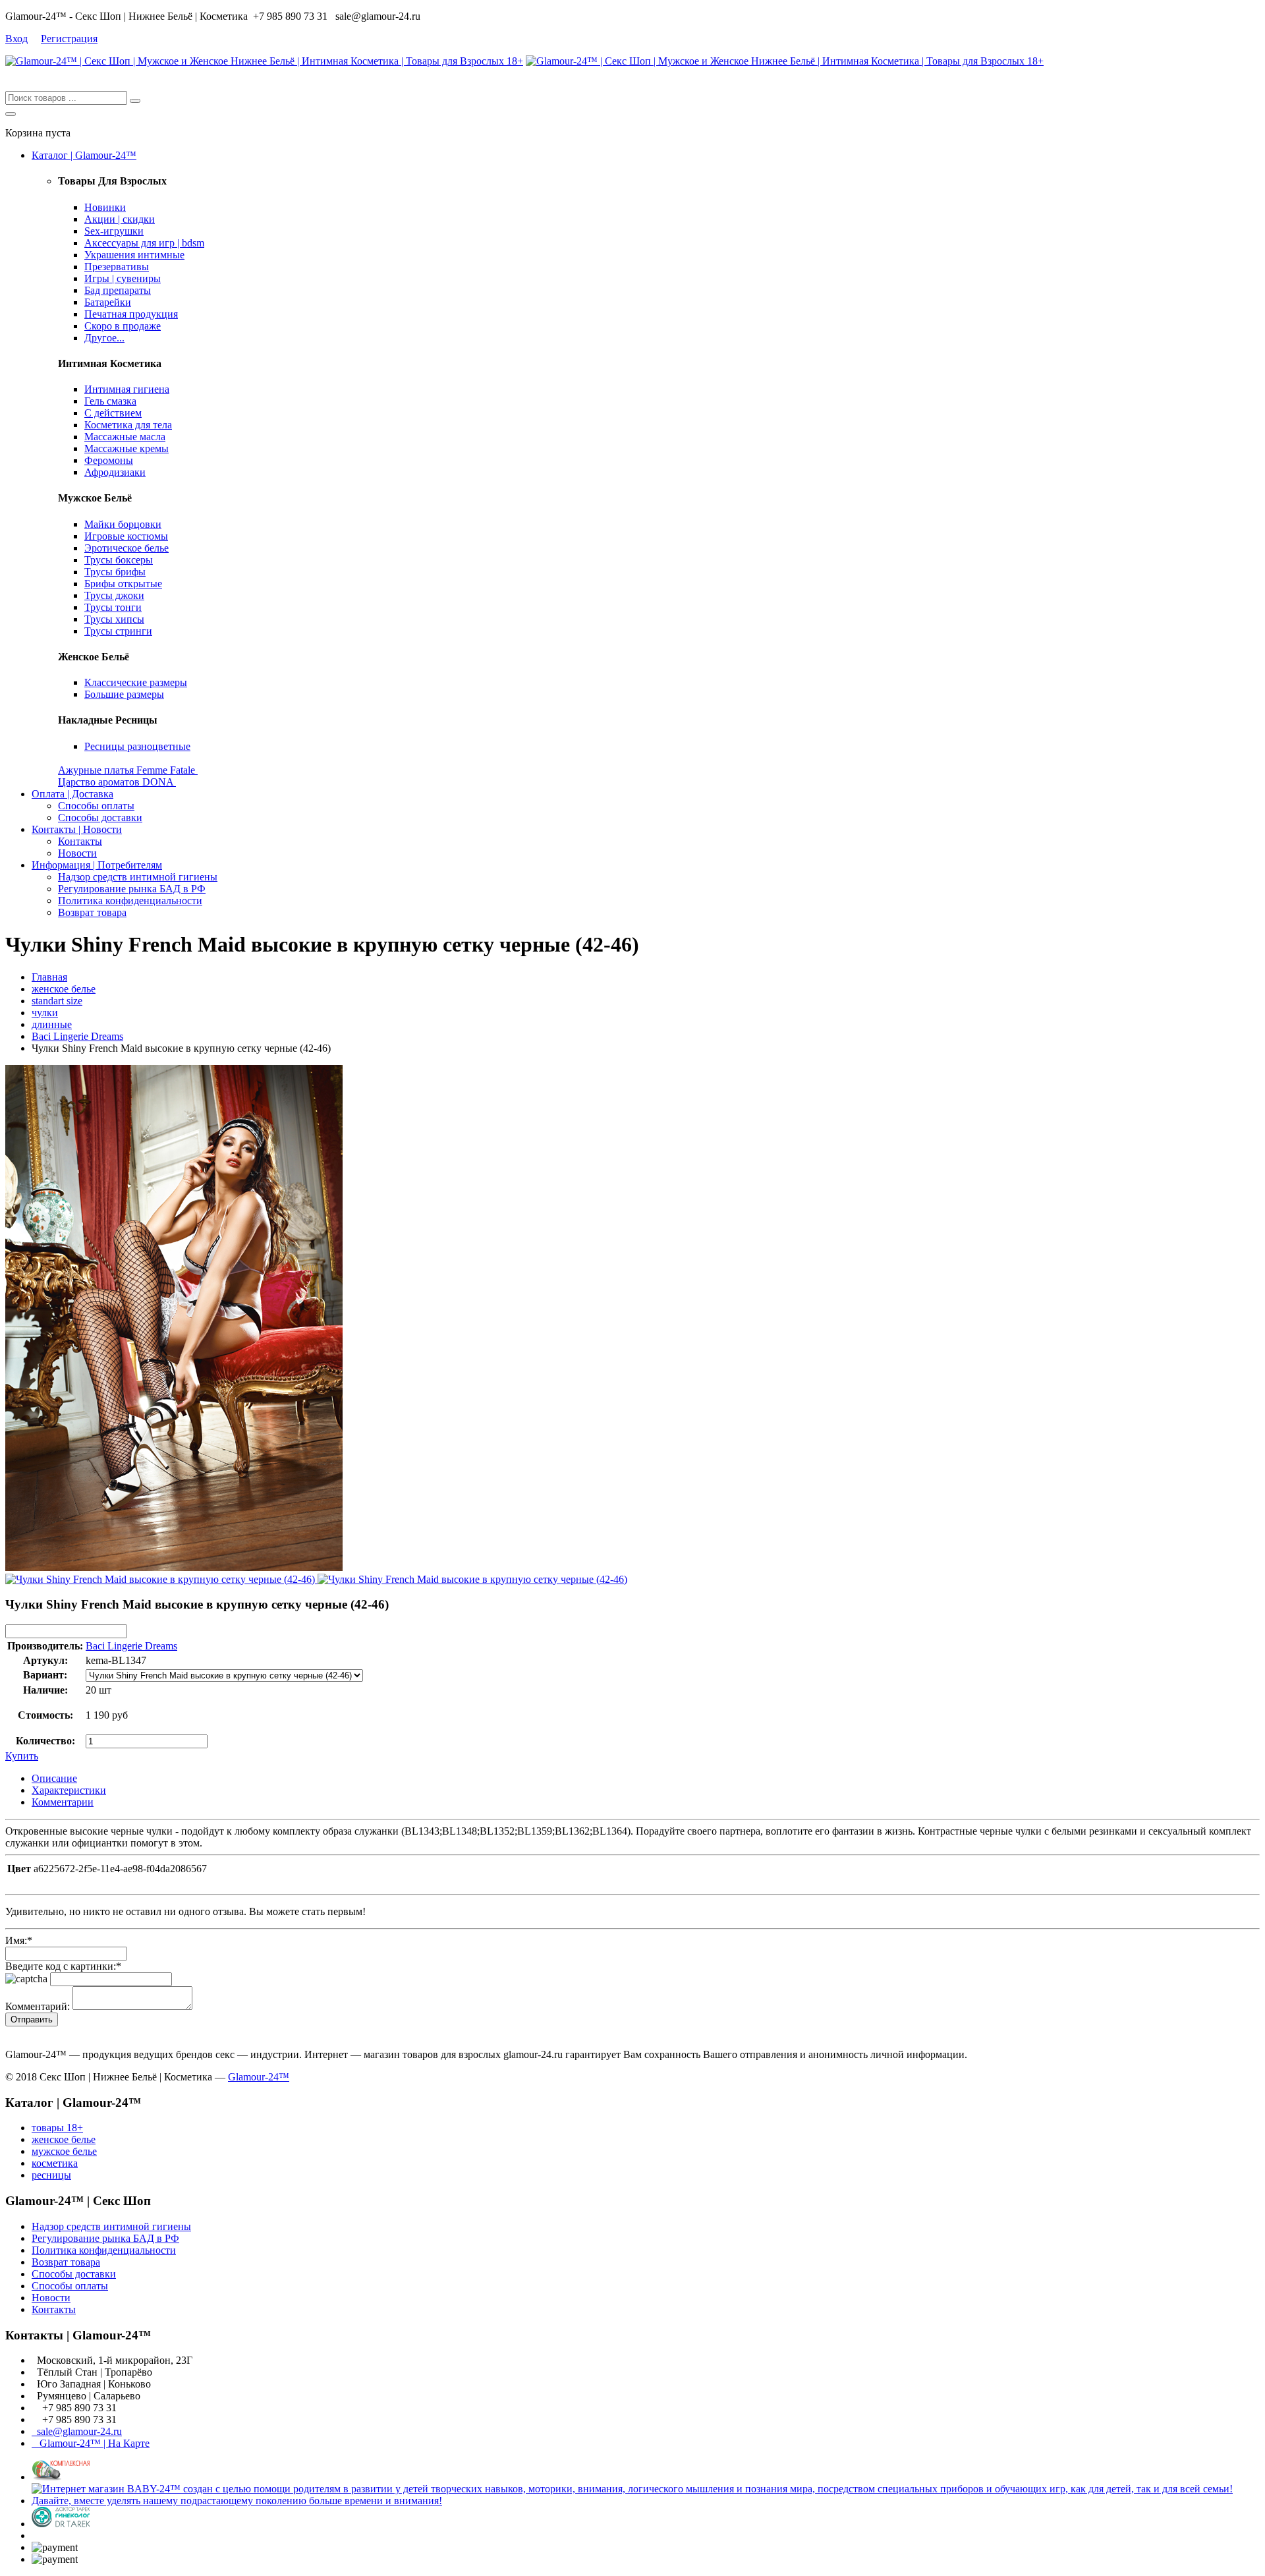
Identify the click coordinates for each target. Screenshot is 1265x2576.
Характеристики (69, 1790)
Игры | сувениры (123, 278)
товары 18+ (57, 2128)
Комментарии (63, 1802)
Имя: (19, 1940)
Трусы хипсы (114, 619)
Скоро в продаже (123, 326)
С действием (113, 413)
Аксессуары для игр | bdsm (144, 243)
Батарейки (108, 302)
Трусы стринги (118, 631)
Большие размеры (124, 694)
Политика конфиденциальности (130, 901)
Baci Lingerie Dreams (77, 1036)
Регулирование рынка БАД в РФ (132, 889)
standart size (57, 1001)
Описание (54, 1778)
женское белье (64, 989)
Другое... (104, 338)
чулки (45, 1013)
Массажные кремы (126, 448)
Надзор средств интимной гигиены (138, 877)
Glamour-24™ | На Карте (91, 2443)
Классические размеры (136, 682)
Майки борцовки (123, 524)
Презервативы (117, 267)
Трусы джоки (114, 595)
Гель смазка (110, 401)
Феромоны (109, 460)
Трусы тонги (113, 607)
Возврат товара (92, 912)
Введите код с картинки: (63, 1966)
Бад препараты (118, 290)
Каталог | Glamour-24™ (84, 155)
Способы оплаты (96, 806)
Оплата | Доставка (72, 794)
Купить (22, 1756)
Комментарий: (38, 2006)
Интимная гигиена (127, 389)
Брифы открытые (123, 584)
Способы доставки (100, 817)
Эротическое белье (126, 548)
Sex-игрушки (114, 231)
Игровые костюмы (126, 536)
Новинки (105, 207)
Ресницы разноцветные (137, 746)
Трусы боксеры (119, 560)
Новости (77, 853)
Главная (49, 977)
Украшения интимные (134, 255)
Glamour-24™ (259, 2077)
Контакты (80, 841)
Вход (16, 39)
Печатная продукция (131, 314)
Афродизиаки (115, 472)
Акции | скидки (120, 219)
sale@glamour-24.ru (77, 2431)
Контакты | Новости (77, 829)
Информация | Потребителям (97, 865)
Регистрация (69, 39)
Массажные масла (125, 437)
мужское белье (64, 2151)
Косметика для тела (128, 425)
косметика (55, 2163)
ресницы (51, 2175)
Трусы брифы (115, 572)
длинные (52, 1024)
